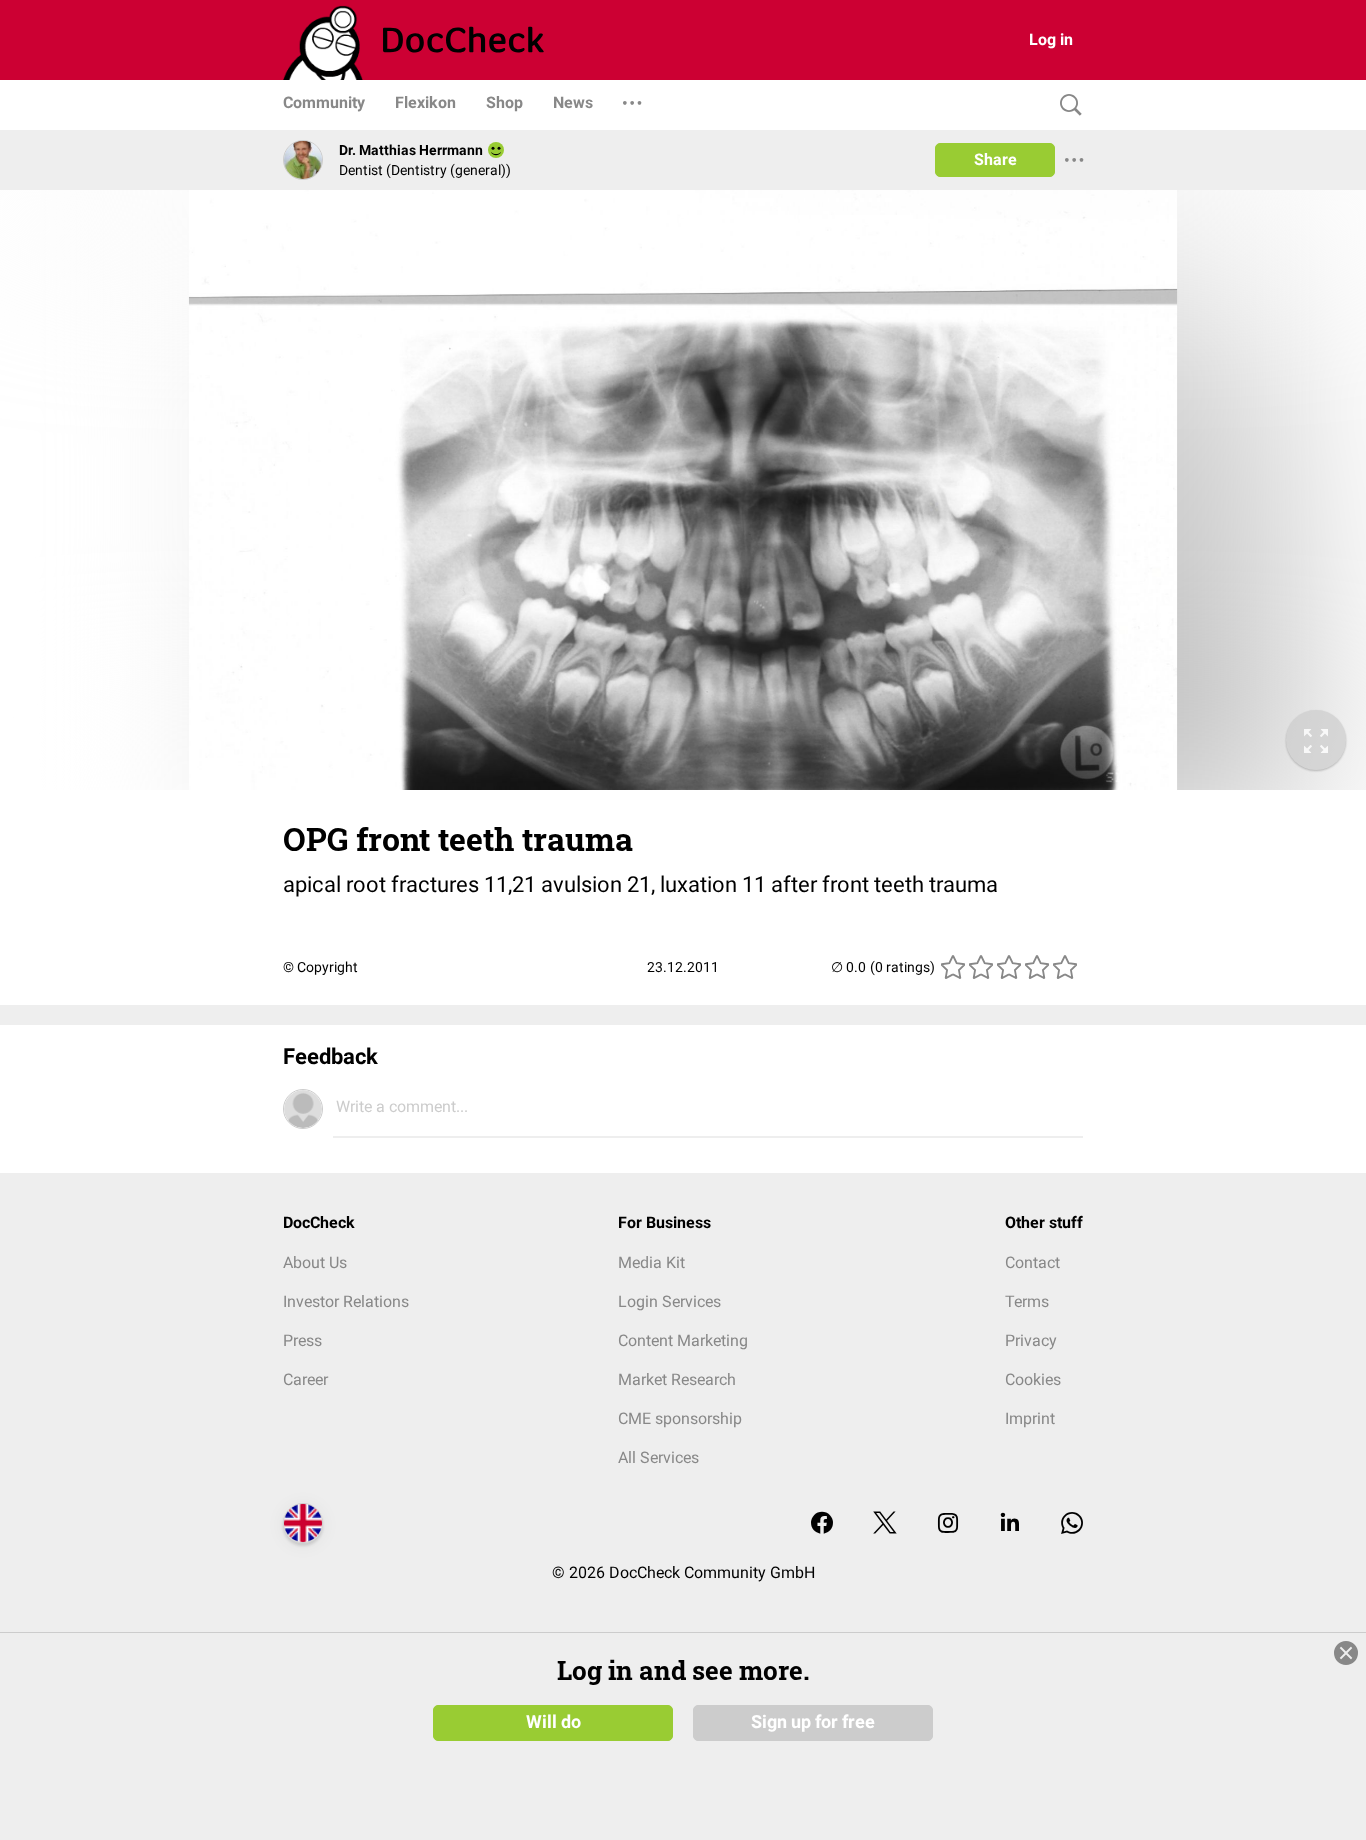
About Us (315, 1262)
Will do (553, 1722)
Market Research (677, 1379)
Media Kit (651, 1262)
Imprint (1030, 1418)
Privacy (1031, 1340)
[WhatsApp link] (1072, 1524)
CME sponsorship (680, 1418)
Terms (1027, 1301)
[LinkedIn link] (1010, 1524)
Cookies (1033, 1379)
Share (995, 159)
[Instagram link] (948, 1524)
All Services (658, 1457)
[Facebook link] (822, 1524)
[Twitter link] (885, 1524)
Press (302, 1340)
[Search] (1066, 105)
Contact (1032, 1262)
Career (305, 1379)
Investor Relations (346, 1301)
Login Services (669, 1301)
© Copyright (320, 967)
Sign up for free (813, 1722)
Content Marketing (683, 1340)
